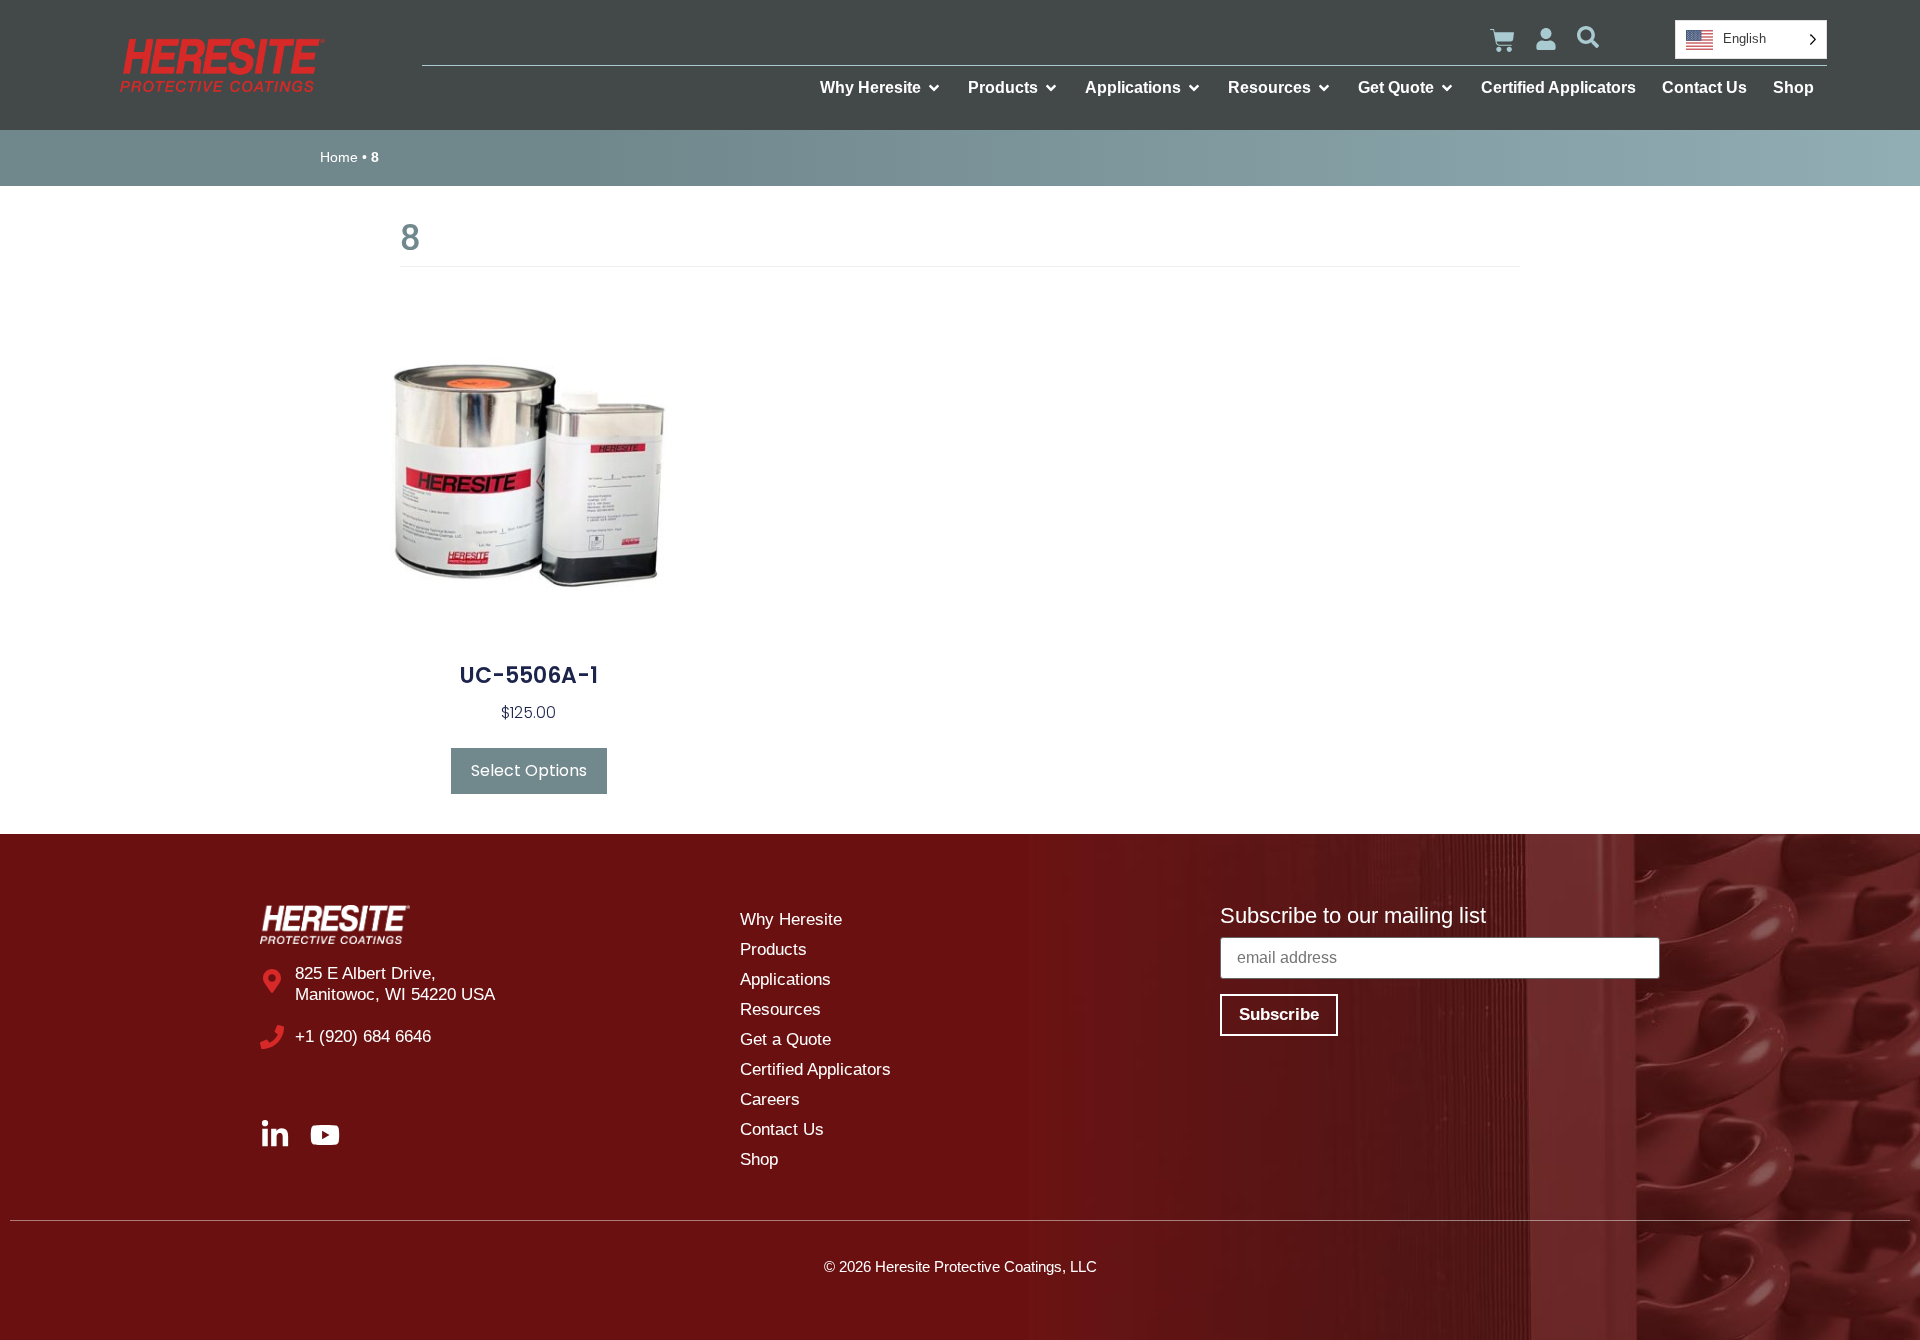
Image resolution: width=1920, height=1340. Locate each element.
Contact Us (782, 1129)
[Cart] (1502, 40)
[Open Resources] (1324, 88)
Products (773, 949)
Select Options (529, 770)
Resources (780, 1009)
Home (339, 157)
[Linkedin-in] (275, 1135)
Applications (785, 979)
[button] (1588, 37)
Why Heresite (791, 919)
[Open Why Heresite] (934, 88)
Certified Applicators (815, 1069)
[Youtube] (325, 1135)
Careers (770, 1099)
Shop (759, 1159)
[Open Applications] (1194, 88)
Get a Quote (785, 1039)
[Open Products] (1051, 88)
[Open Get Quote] (1447, 88)
